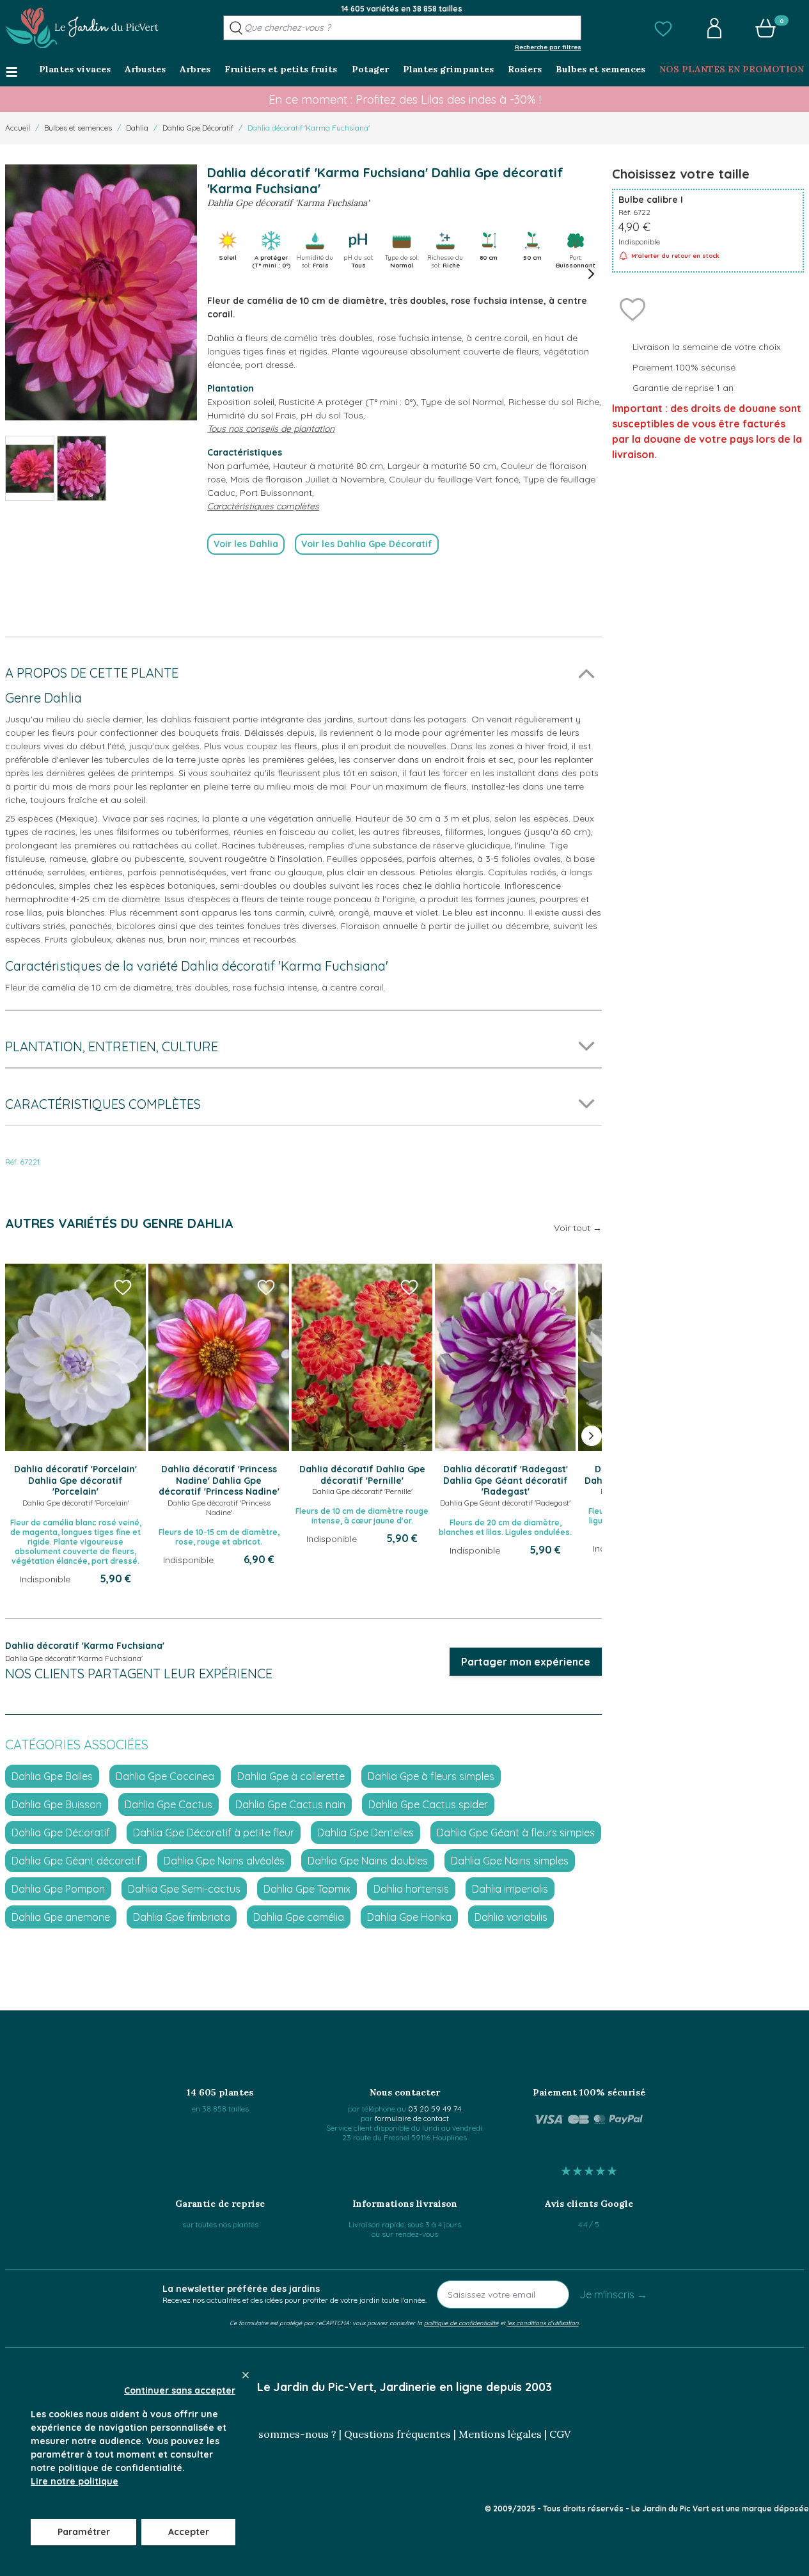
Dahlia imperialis (510, 1889)
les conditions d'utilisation (543, 2323)
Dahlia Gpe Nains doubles (368, 1861)
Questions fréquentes (397, 2434)
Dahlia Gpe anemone (61, 1917)
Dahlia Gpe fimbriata (182, 1917)
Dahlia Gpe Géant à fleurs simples (516, 1833)
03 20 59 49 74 (435, 2109)
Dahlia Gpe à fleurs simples (431, 1776)
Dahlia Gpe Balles (52, 1776)
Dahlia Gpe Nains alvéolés (224, 1861)
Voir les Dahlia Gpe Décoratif (367, 544)
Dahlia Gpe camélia (299, 1917)
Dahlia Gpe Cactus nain (290, 1804)
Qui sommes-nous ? (288, 2434)
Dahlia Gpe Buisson (57, 1804)
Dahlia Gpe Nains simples (510, 1861)
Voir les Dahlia (246, 544)
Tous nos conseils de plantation (271, 429)
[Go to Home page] (82, 28)
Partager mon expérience (526, 1662)
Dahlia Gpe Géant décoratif (76, 1861)
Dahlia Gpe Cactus (169, 1804)
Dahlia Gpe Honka (409, 1917)
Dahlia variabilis (511, 1917)
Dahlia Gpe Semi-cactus (184, 1889)
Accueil (18, 128)
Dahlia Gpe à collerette (291, 1776)
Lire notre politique (75, 2481)
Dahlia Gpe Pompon (58, 1889)
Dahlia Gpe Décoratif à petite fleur (214, 1833)
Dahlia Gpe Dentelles (365, 1833)
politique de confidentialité (461, 2323)
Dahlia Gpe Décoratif (198, 128)
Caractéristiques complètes (263, 506)
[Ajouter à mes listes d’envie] (632, 308)
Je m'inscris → (613, 2294)
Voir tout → (578, 1228)
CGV (560, 2434)
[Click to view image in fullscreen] (101, 292)
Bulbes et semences (78, 128)
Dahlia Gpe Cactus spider (428, 1804)
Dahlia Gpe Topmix (307, 1889)
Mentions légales (500, 2434)
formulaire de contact (412, 2118)
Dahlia (137, 128)
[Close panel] (246, 2375)
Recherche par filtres (548, 47)
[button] (663, 28)
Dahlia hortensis (411, 1889)
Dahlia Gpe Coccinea (165, 1776)
